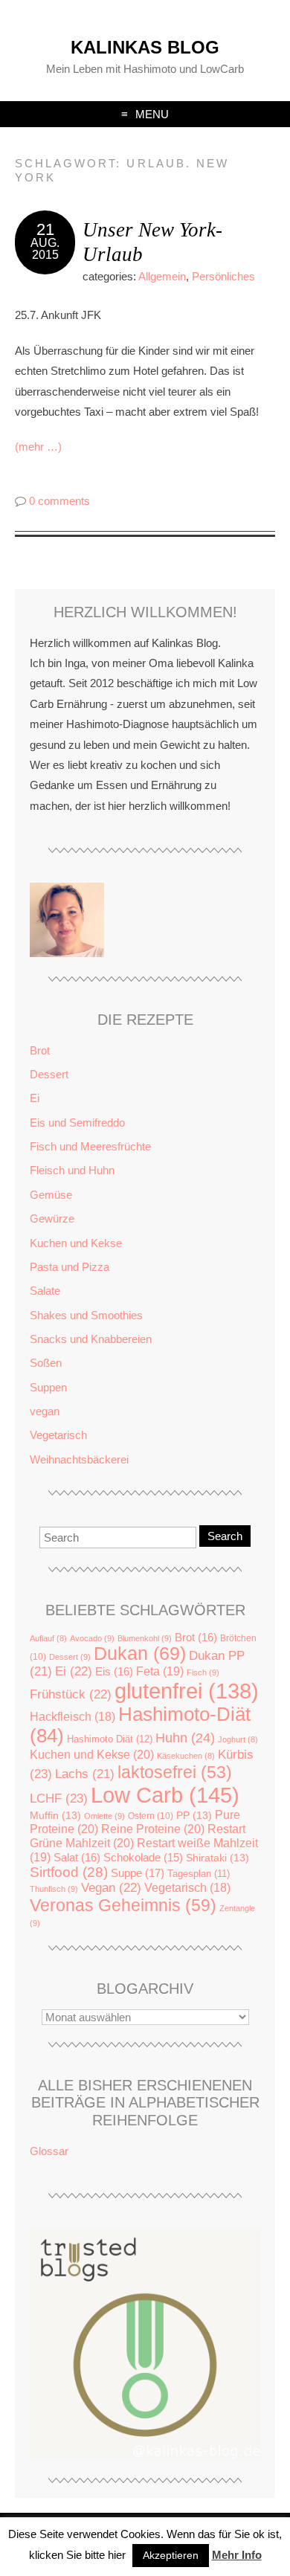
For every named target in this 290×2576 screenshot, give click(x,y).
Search (225, 1536)
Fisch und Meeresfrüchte (90, 1146)
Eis (114, 1671)
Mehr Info (237, 2555)
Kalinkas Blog (145, 47)
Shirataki (217, 1858)
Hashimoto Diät (110, 1739)
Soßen (46, 1363)
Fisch (203, 1672)
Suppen (48, 1387)
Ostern (151, 1816)
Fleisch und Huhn (72, 1170)
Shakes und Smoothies (86, 1315)
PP (194, 1816)
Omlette (104, 1816)
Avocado (92, 1638)
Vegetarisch (58, 1435)
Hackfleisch (72, 1717)
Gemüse (51, 1195)
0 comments (59, 501)
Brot (40, 1050)
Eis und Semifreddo (77, 1123)
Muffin (55, 1816)
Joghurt (238, 1739)
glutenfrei (187, 1691)
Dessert (49, 1074)
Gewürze (52, 1218)
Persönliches (223, 276)
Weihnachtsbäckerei (79, 1459)
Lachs (85, 1774)
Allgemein (162, 276)
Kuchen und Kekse (76, 1243)
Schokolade (143, 1858)
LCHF (59, 1798)
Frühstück (71, 1694)
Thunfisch (54, 1889)
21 (45, 229)
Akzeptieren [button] (171, 2555)
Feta (160, 1671)
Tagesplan (199, 1874)
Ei (35, 1098)
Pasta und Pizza (70, 1267)
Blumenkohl (145, 1638)
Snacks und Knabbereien (91, 1339)
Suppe (138, 1873)
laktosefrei (175, 1772)
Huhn (185, 1738)
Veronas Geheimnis (123, 1905)
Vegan (111, 1888)
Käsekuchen (186, 1756)
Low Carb (165, 1795)
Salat (77, 1857)
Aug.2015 (45, 249)
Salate (45, 1291)
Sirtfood (69, 1872)
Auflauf (48, 1638)
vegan (45, 1411)
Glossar (49, 2151)
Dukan (140, 1654)
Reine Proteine (153, 1829)
